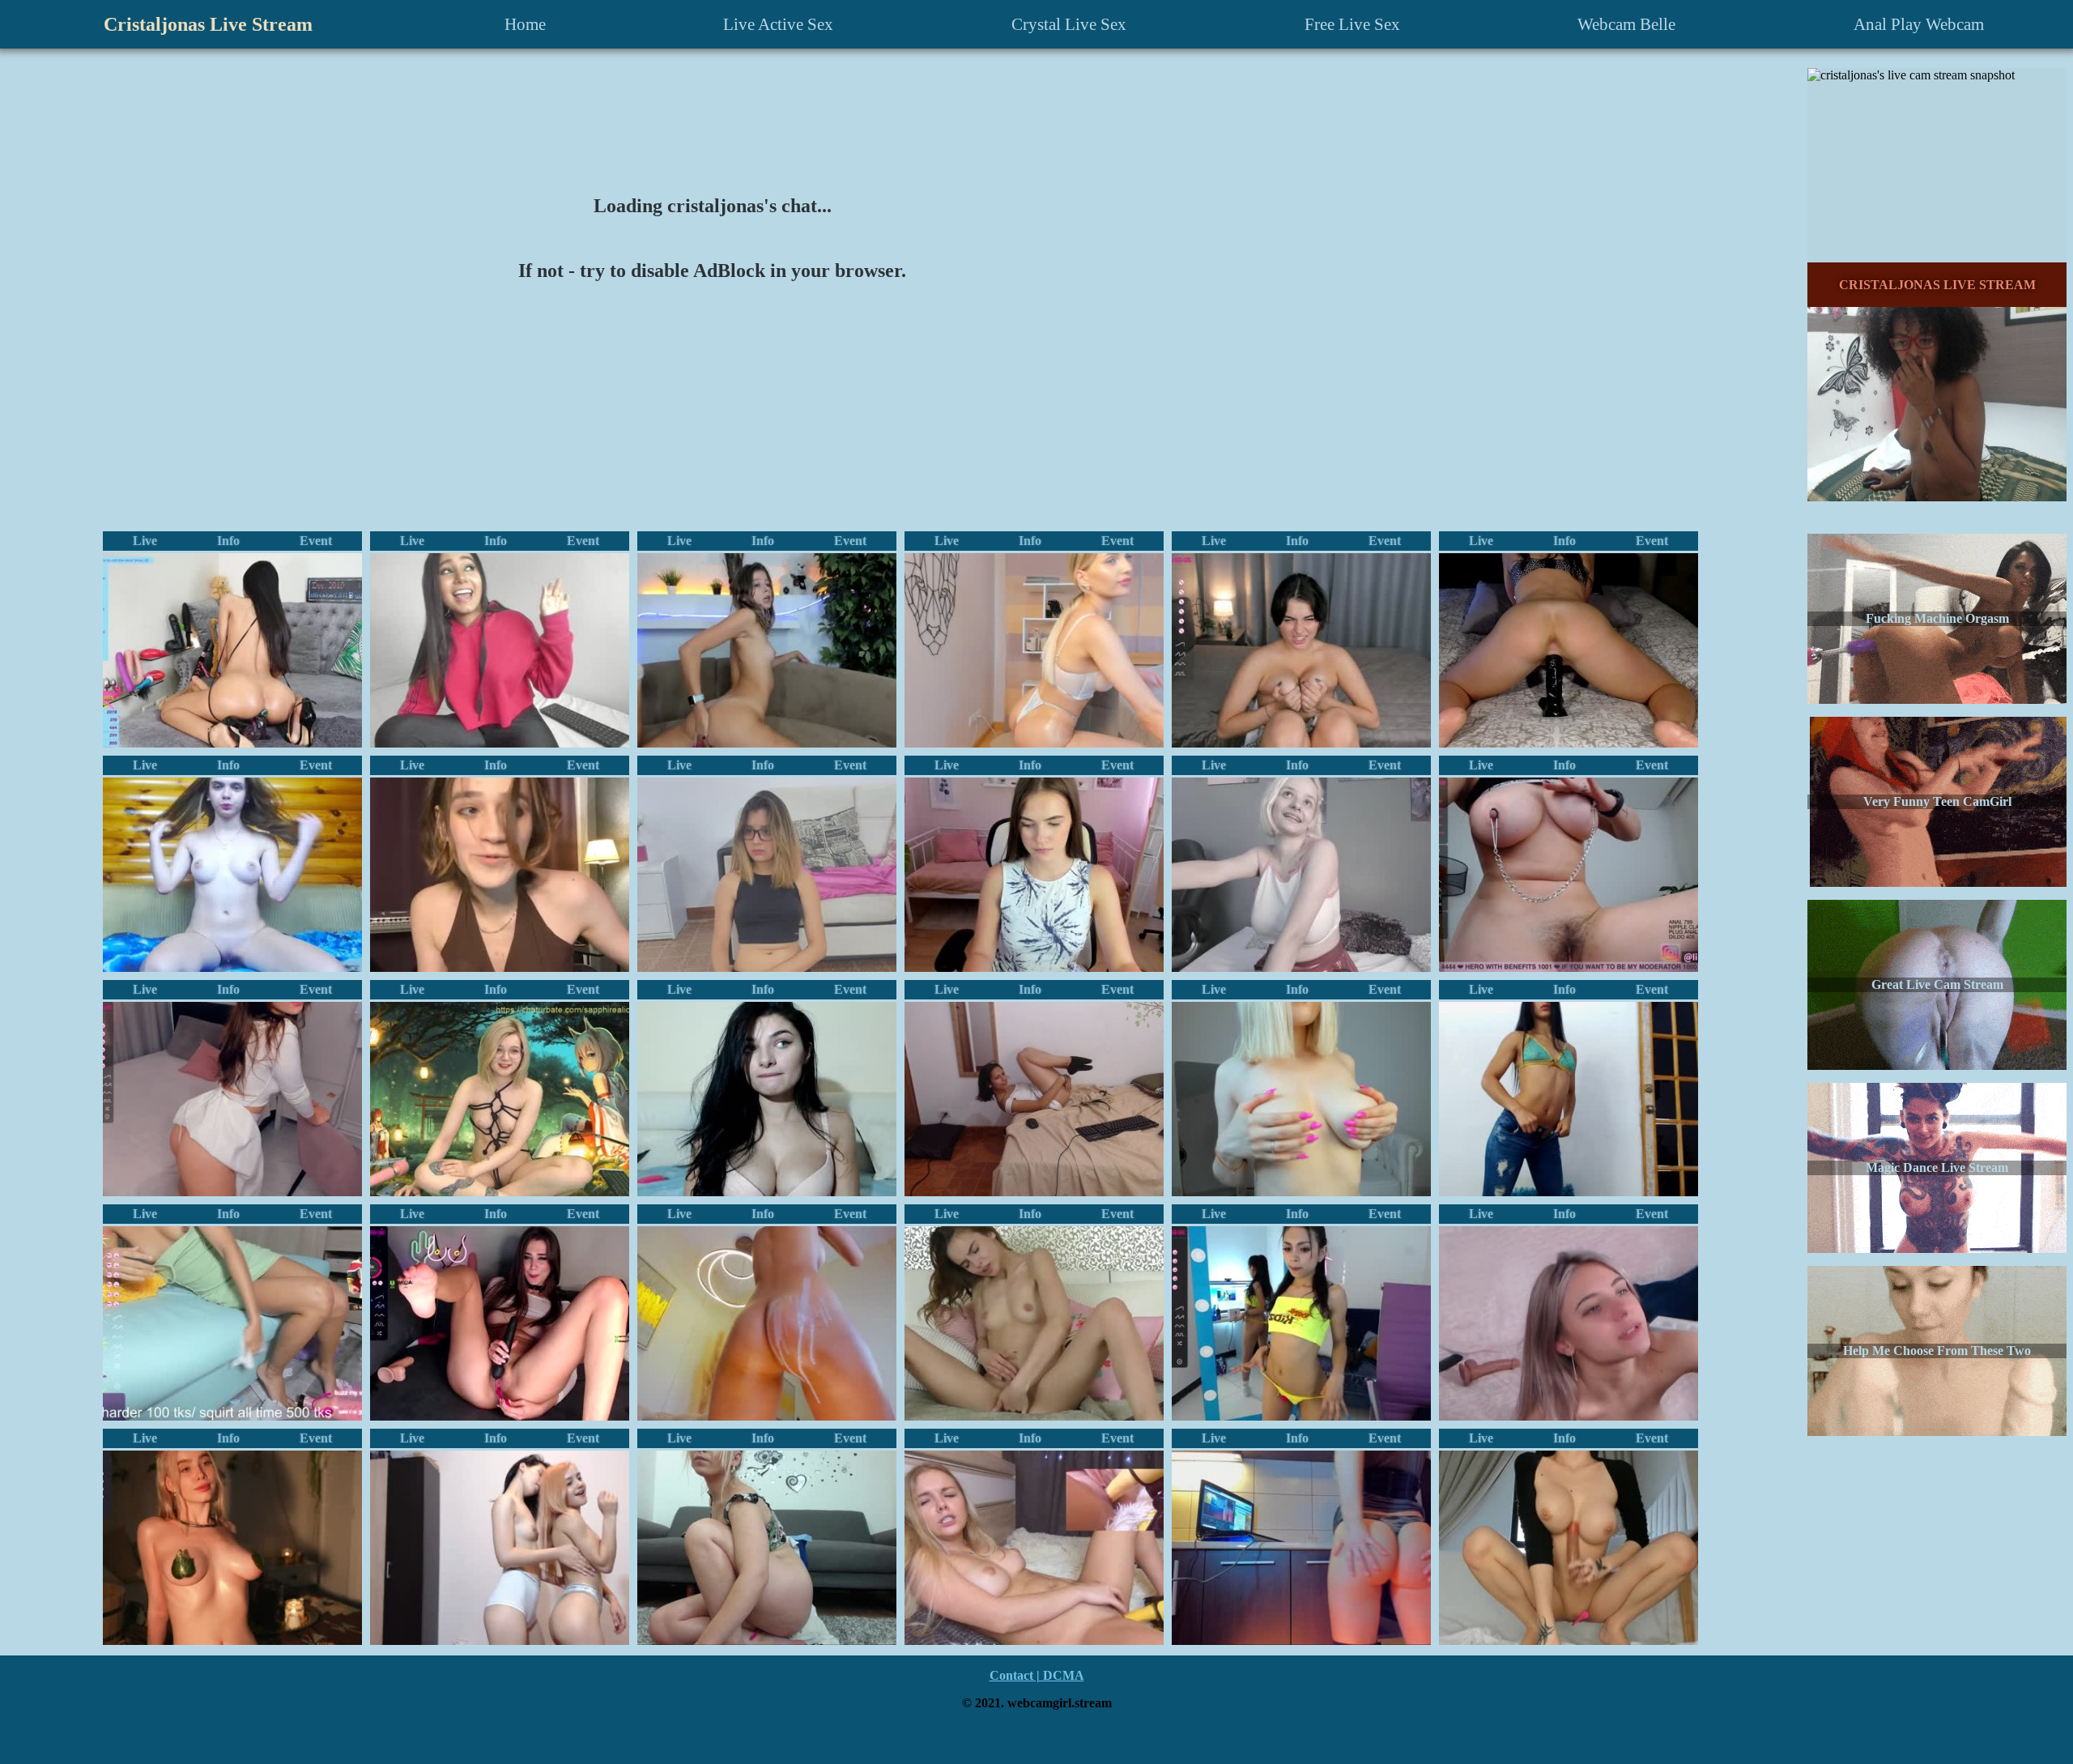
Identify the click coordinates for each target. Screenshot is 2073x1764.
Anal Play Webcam (1919, 24)
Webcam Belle (1626, 24)
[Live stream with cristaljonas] (232, 875)
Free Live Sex (1352, 24)
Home (525, 24)
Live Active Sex (778, 24)
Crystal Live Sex (1069, 24)
